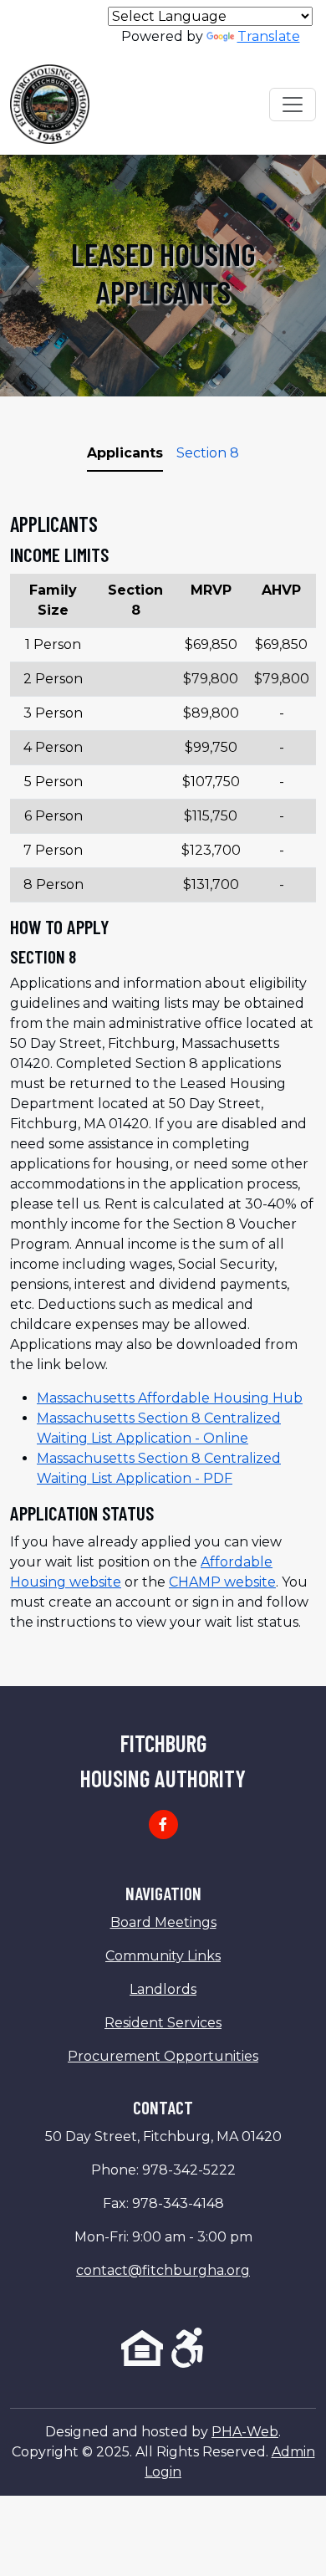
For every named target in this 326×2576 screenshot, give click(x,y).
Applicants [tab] (125, 453)
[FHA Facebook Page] (163, 1825)
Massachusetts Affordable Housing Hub (170, 1398)
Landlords (163, 1989)
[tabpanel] (163, 1072)
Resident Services (163, 2023)
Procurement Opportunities (163, 2056)
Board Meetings (163, 1922)
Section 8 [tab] (208, 453)
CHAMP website (222, 1582)
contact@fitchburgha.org (163, 2270)
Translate (269, 36)
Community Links (163, 1956)
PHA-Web (245, 2432)
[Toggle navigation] (293, 105)
